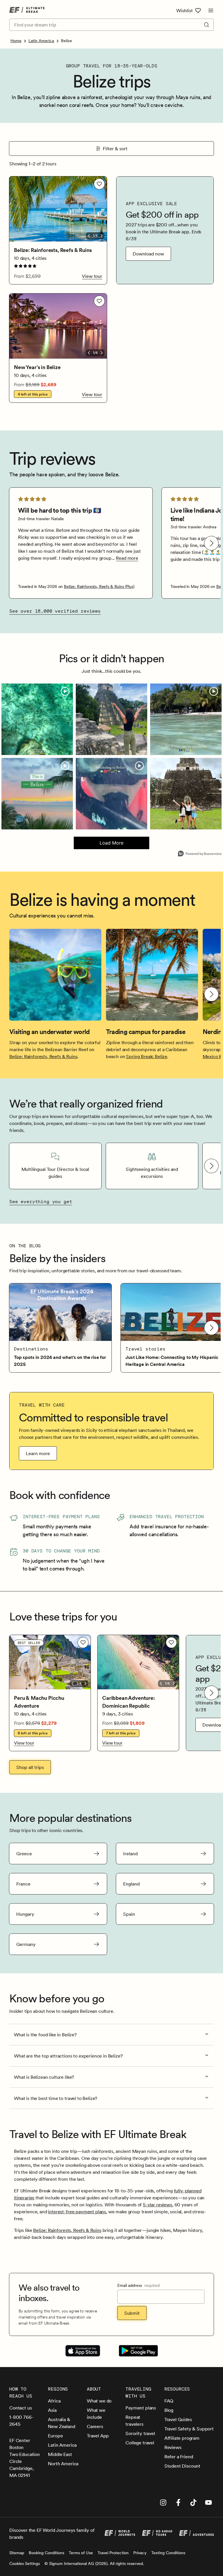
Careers (95, 2426)
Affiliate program (182, 2438)
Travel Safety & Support (189, 2429)
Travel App (98, 2436)
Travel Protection (113, 2553)
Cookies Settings (25, 2564)
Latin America (41, 41)
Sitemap (17, 2553)
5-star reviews (158, 2205)
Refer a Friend (179, 2457)
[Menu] (211, 10)
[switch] (99, 184)
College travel (140, 2443)
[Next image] (102, 236)
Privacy (140, 2553)
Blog (169, 2410)
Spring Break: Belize (147, 1056)
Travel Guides (178, 2419)
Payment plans (141, 2408)
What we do (99, 2401)
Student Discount (182, 2466)
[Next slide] (211, 543)
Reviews (173, 2447)
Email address (139, 2285)
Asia (52, 2410)
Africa (54, 2401)
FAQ (169, 2401)
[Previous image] (89, 236)
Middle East (60, 2454)
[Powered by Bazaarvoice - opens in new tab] (200, 854)
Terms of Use (81, 2553)
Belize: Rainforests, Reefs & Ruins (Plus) (99, 586)
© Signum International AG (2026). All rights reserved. (94, 2564)
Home (16, 41)
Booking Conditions (46, 2553)
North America (63, 2464)
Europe (55, 2436)
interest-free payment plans (77, 2212)
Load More (99, 845)
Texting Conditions (168, 2553)
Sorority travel (140, 2433)
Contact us (20, 2408)
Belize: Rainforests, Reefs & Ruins (43, 1056)
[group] (81, 543)
